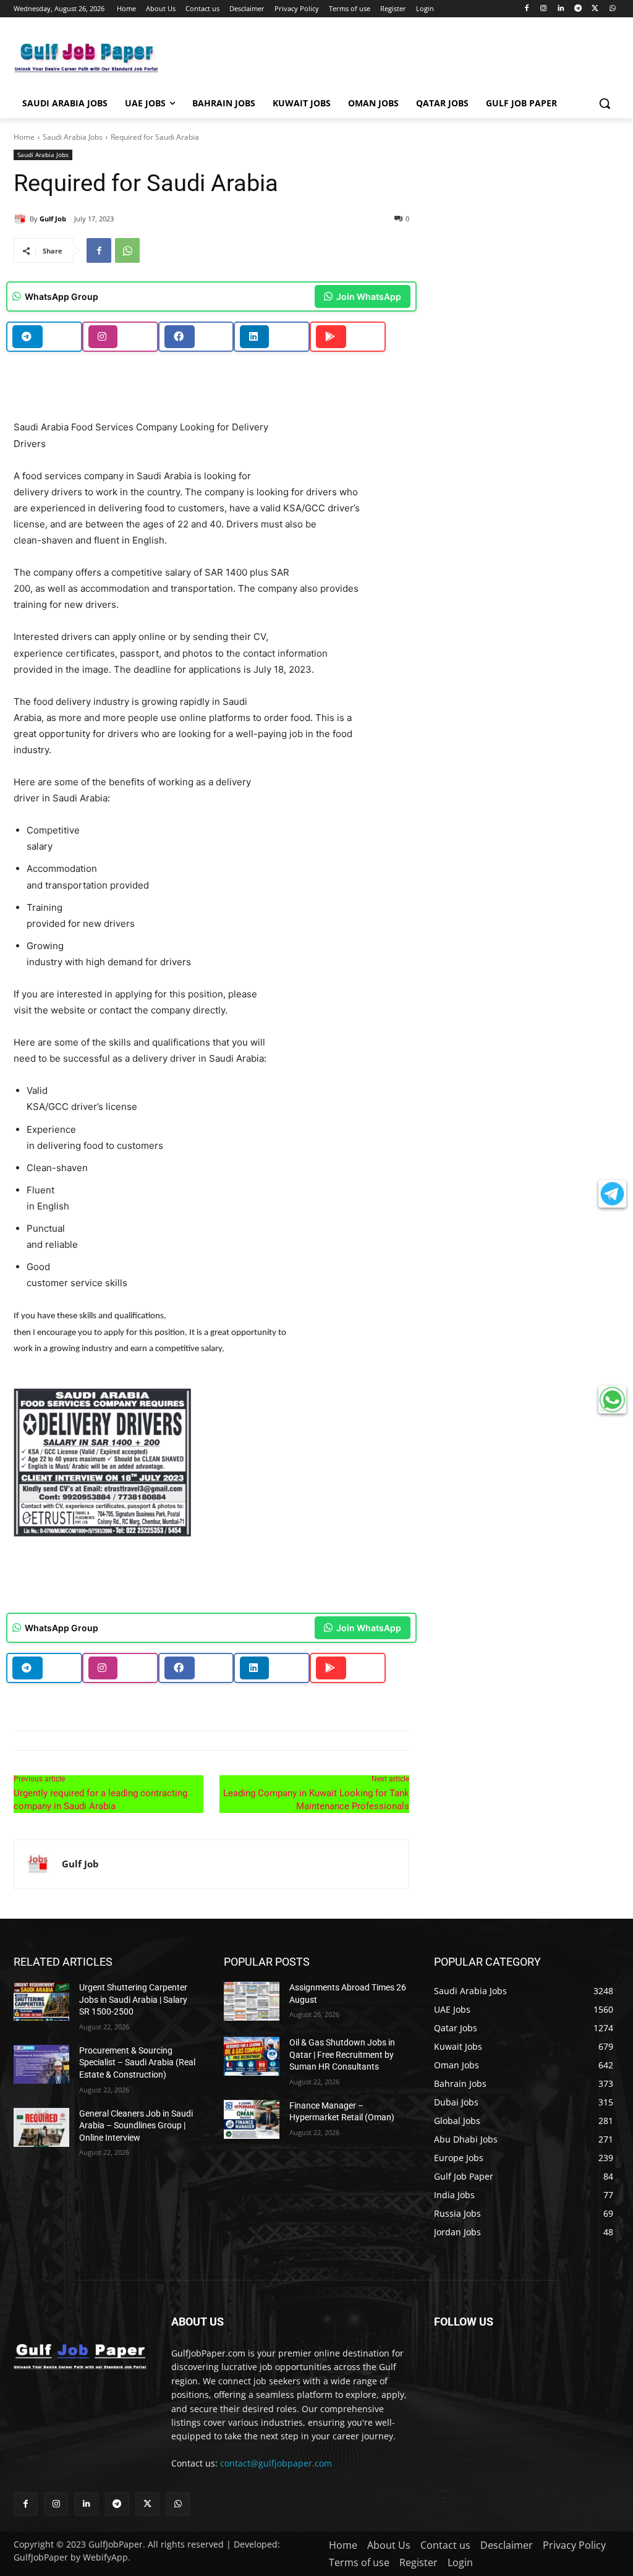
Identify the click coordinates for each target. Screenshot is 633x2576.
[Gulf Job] (22, 219)
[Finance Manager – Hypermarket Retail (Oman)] (252, 2119)
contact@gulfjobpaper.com (276, 2463)
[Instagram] (544, 9)
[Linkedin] (561, 9)
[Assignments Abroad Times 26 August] (252, 2001)
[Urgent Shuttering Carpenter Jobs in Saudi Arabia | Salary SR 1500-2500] (41, 2001)
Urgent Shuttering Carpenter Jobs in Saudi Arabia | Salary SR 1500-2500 (133, 1999)
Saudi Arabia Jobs (73, 137)
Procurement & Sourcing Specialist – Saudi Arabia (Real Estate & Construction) (137, 2062)
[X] (595, 9)
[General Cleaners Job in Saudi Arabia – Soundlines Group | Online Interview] (41, 2127)
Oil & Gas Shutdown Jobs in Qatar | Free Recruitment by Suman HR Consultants (342, 2054)
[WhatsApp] (612, 9)
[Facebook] (526, 9)
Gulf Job (53, 219)
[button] (605, 103)
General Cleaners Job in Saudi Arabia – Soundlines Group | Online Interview (136, 2126)
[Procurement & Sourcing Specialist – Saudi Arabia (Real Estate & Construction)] (41, 2064)
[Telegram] (578, 9)
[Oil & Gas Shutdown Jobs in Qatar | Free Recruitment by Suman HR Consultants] (252, 2056)
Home (24, 137)
